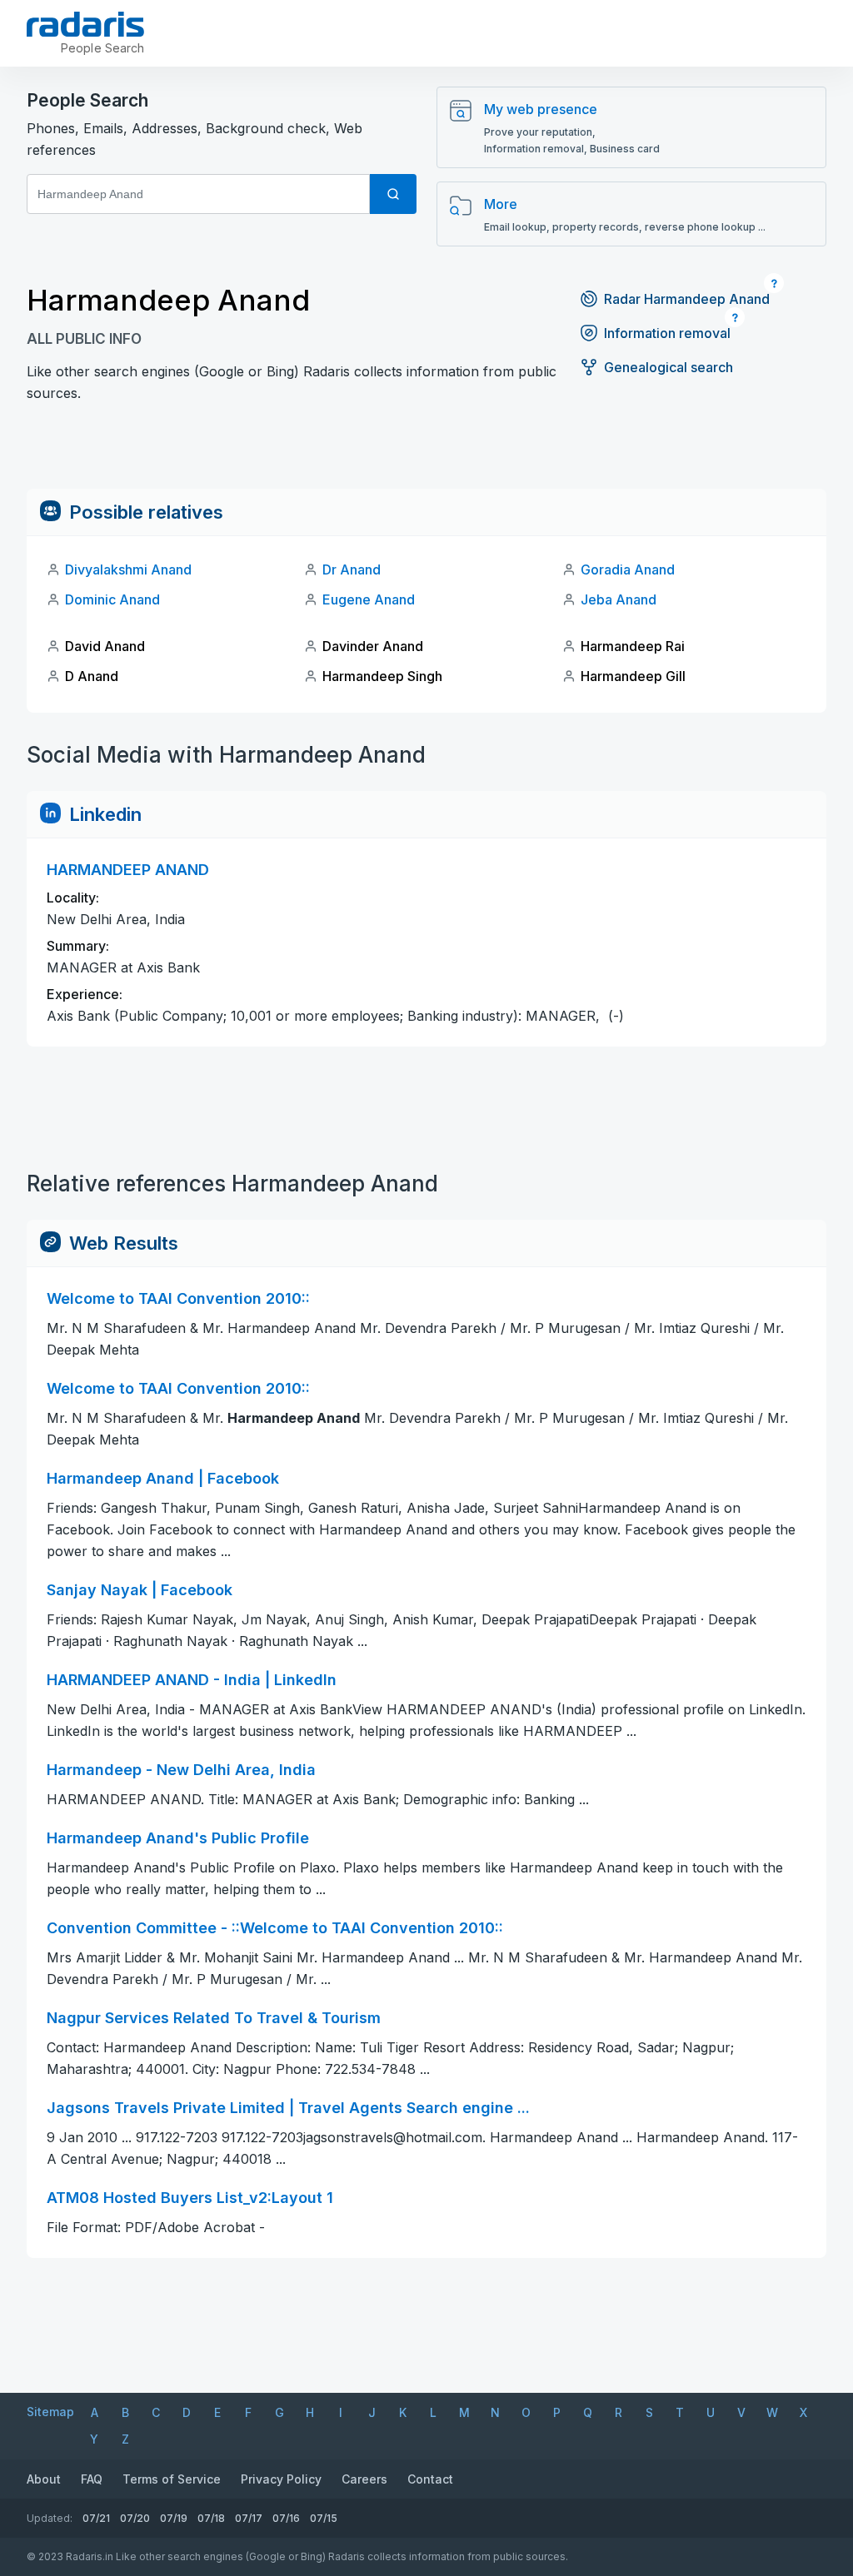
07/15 (324, 2518)
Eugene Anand (369, 599)
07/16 (286, 2518)
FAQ (92, 2479)
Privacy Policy (281, 2479)
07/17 (249, 2518)
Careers (364, 2479)
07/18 (211, 2518)
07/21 (96, 2518)
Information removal (667, 333)
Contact (430, 2479)
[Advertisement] (426, 451)
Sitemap (50, 2412)
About (44, 2479)
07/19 (174, 2518)
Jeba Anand (619, 599)
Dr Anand (352, 569)
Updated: (50, 2518)
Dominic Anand (112, 599)
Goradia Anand (628, 569)
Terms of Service (172, 2479)
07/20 (135, 2518)
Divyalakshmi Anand (128, 569)
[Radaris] (85, 24)
